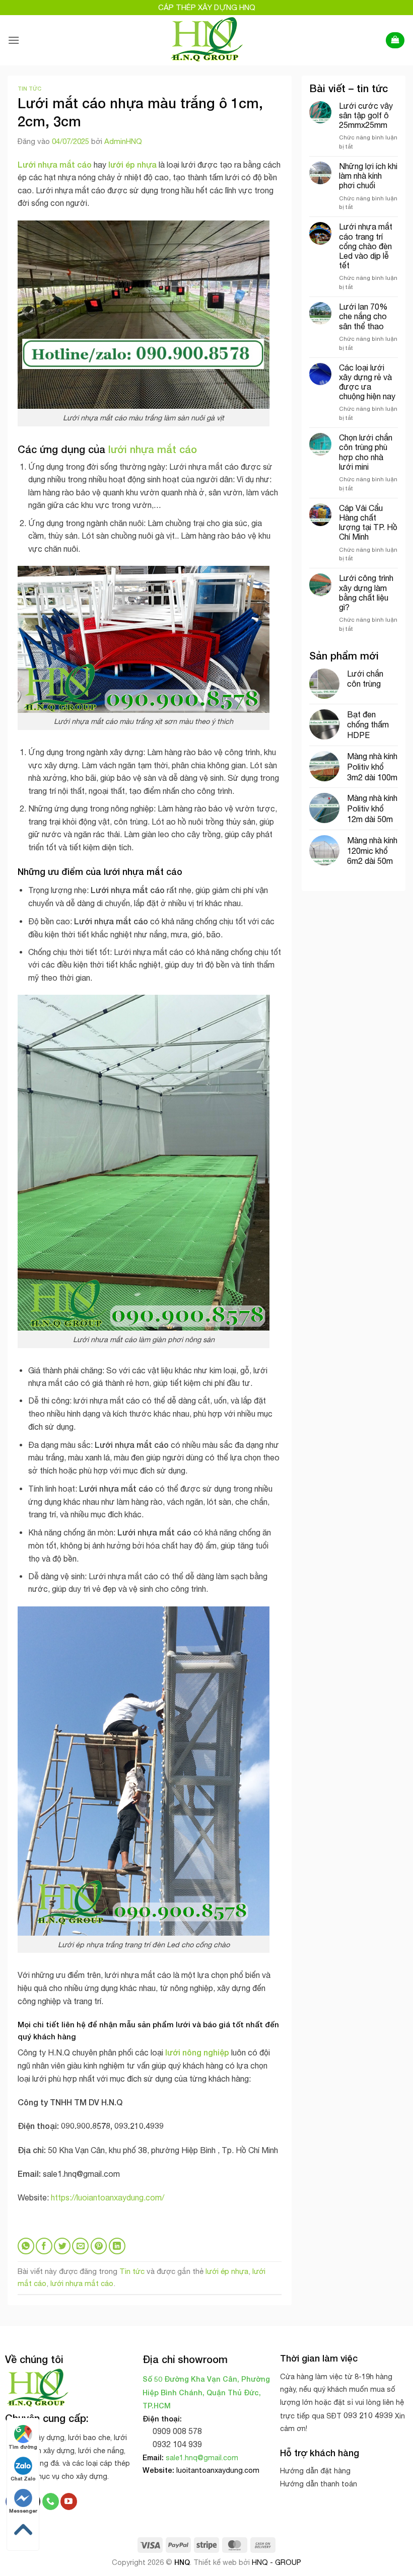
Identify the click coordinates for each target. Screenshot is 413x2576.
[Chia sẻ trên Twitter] (62, 2246)
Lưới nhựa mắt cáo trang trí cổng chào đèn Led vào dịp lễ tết (366, 246)
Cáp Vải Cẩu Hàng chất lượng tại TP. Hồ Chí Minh (368, 523)
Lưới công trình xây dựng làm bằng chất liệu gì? (366, 593)
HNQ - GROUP (277, 2562)
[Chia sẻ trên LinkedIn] (117, 2246)
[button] (14, 40)
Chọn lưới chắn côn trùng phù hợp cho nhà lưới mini (366, 452)
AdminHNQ (123, 141)
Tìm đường (23, 2447)
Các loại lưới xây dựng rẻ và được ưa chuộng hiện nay (368, 382)
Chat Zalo (23, 2478)
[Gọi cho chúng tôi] (51, 2501)
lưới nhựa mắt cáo (82, 2283)
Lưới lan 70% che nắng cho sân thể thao (363, 316)
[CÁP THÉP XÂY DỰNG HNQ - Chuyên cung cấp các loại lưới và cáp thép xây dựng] (207, 40)
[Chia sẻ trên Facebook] (44, 2246)
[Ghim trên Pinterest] (99, 2246)
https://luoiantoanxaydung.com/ (108, 2197)
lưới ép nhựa (227, 2271)
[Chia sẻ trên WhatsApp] (26, 2246)
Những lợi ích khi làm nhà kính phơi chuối (368, 176)
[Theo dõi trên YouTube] (69, 2501)
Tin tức (29, 88)
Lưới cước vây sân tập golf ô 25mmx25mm (366, 115)
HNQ (182, 2562)
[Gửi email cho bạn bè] (80, 2246)
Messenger (23, 2511)
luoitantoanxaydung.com (218, 2470)
